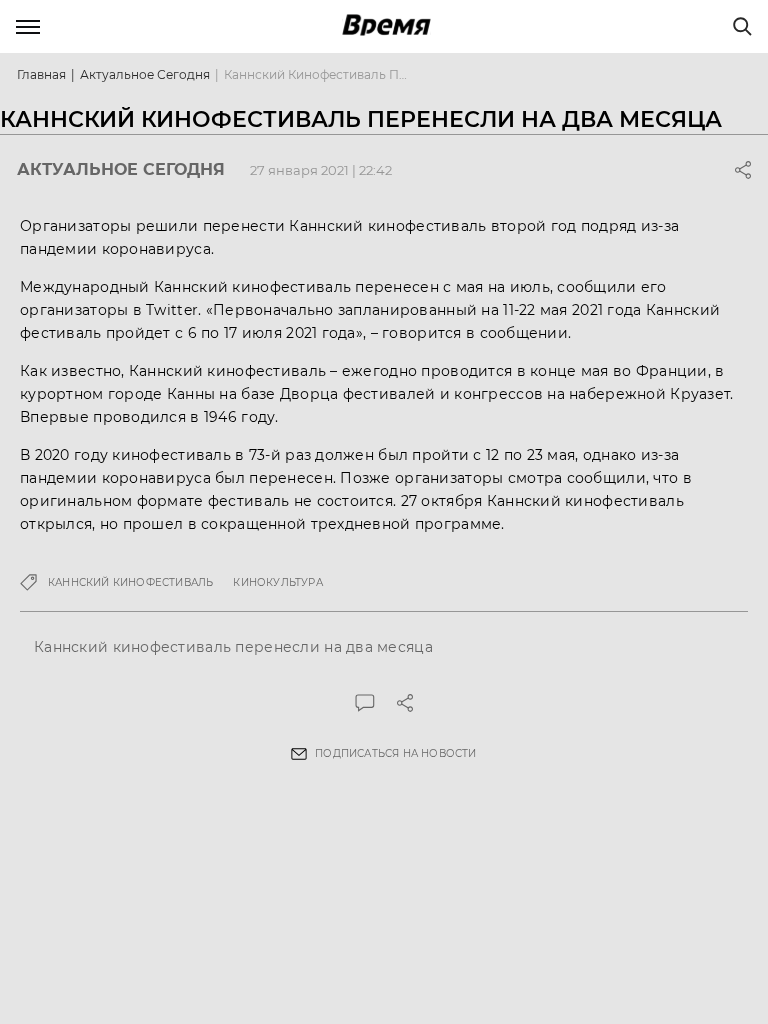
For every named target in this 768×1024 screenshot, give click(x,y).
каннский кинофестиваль (130, 582)
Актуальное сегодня (145, 74)
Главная (41, 74)
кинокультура (277, 582)
